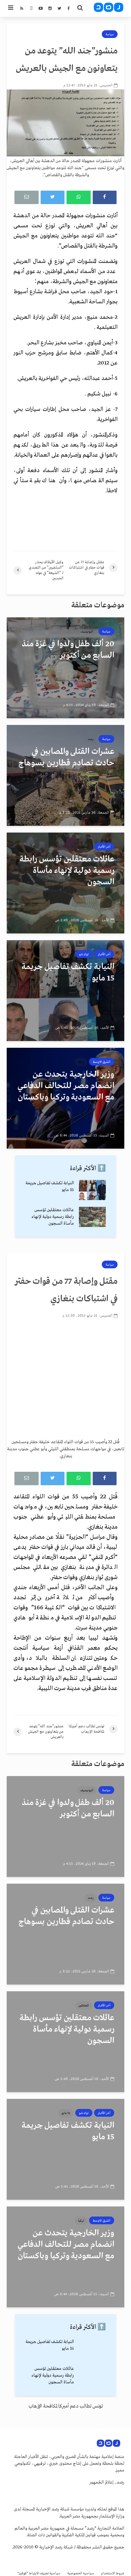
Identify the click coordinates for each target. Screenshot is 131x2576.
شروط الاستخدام (113, 2573)
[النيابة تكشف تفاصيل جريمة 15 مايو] (65, 991)
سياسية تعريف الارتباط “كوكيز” (39, 2573)
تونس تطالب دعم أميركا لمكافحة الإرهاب (66, 2406)
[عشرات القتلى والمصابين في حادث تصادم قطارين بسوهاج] (65, 775)
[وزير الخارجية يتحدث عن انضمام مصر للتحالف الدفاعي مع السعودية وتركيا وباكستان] (65, 1098)
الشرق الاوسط (102, 1062)
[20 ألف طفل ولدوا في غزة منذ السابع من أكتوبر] (65, 668)
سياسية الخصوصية (81, 2573)
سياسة (110, 34)
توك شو (84, 954)
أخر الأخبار (104, 847)
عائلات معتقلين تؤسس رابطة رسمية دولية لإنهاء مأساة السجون (53, 1217)
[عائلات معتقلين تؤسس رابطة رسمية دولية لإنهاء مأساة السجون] (65, 883)
